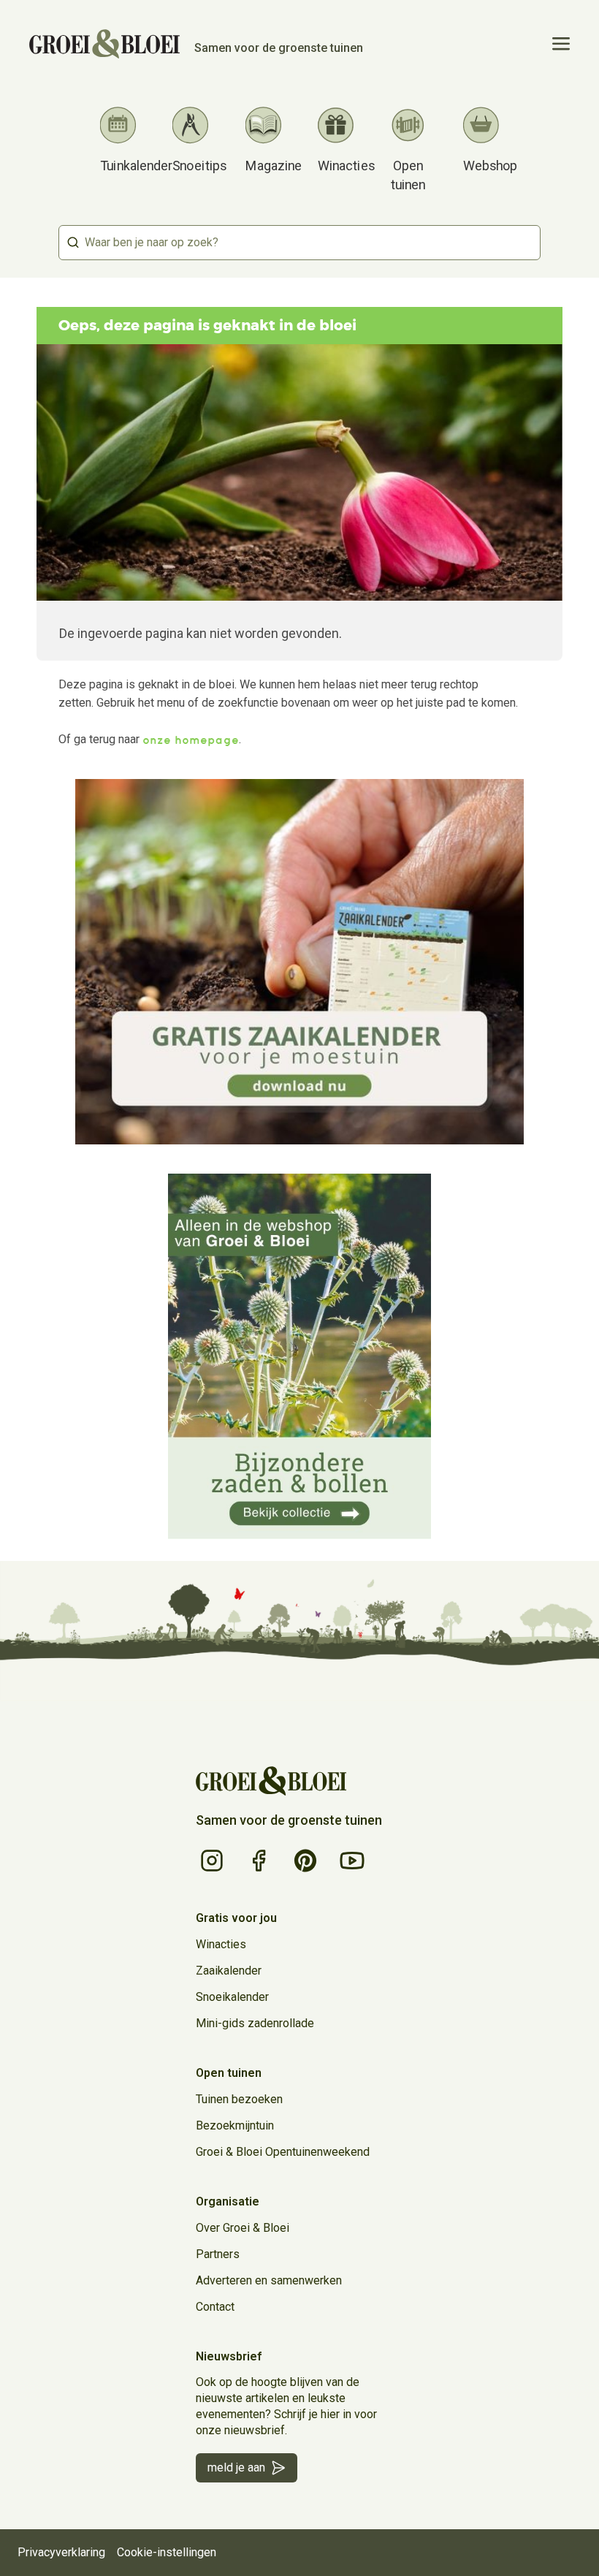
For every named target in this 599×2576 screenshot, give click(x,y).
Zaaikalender (229, 1971)
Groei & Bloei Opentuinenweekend (283, 2152)
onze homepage (191, 740)
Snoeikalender (232, 1997)
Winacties (221, 1944)
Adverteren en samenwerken (269, 2280)
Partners (218, 2254)
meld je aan (236, 2467)
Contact (215, 2307)
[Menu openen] (561, 44)
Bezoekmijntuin (235, 2125)
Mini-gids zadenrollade (255, 2023)
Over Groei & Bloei (243, 2228)
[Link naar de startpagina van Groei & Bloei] (271, 1781)
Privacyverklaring (61, 2552)
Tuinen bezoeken (239, 2099)
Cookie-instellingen (167, 2552)
